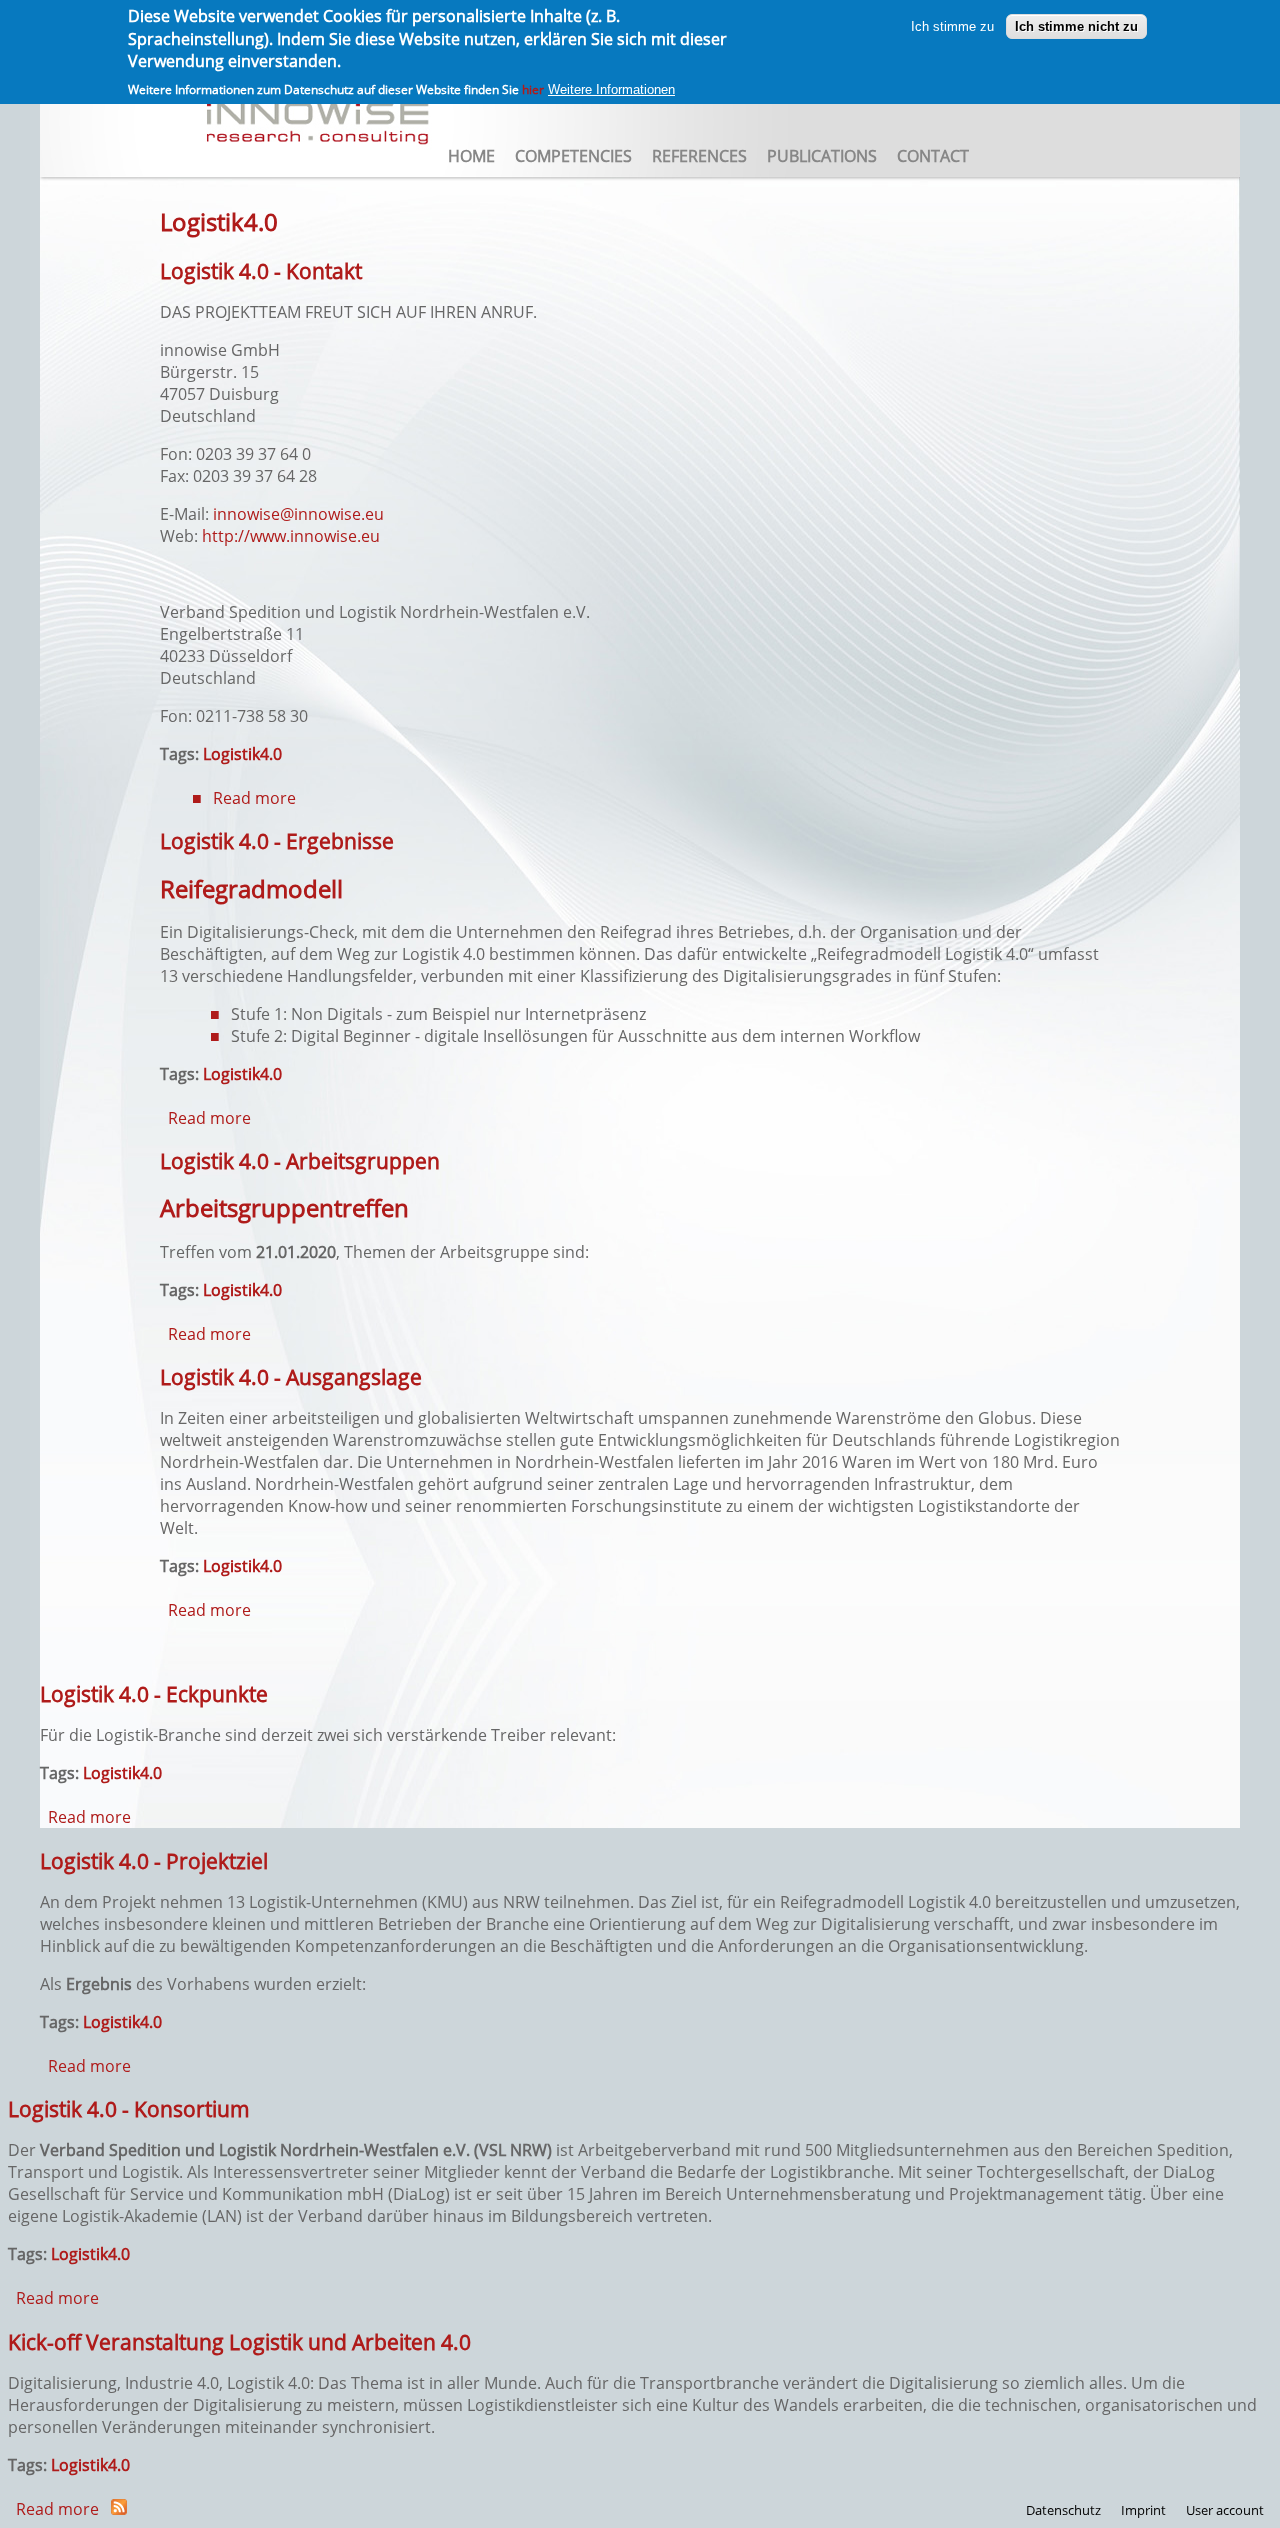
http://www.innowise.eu (291, 536)
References (699, 156)
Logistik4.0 (242, 754)
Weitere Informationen (611, 89)
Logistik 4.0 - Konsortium (129, 2108)
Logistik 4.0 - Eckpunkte (154, 1693)
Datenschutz (1063, 2510)
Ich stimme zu (952, 25)
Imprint (1143, 2510)
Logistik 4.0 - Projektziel (154, 1860)
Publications (822, 156)
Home (471, 156)
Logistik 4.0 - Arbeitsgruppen (300, 1160)
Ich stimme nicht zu (1076, 25)
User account (1225, 2510)
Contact (933, 156)
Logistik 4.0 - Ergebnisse (277, 840)
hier (533, 89)
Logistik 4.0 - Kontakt (261, 270)
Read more (254, 798)
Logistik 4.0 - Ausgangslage (291, 1376)
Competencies (573, 156)
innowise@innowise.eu (298, 514)
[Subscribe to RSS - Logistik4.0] (119, 2509)
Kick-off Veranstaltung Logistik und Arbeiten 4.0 (239, 2341)
